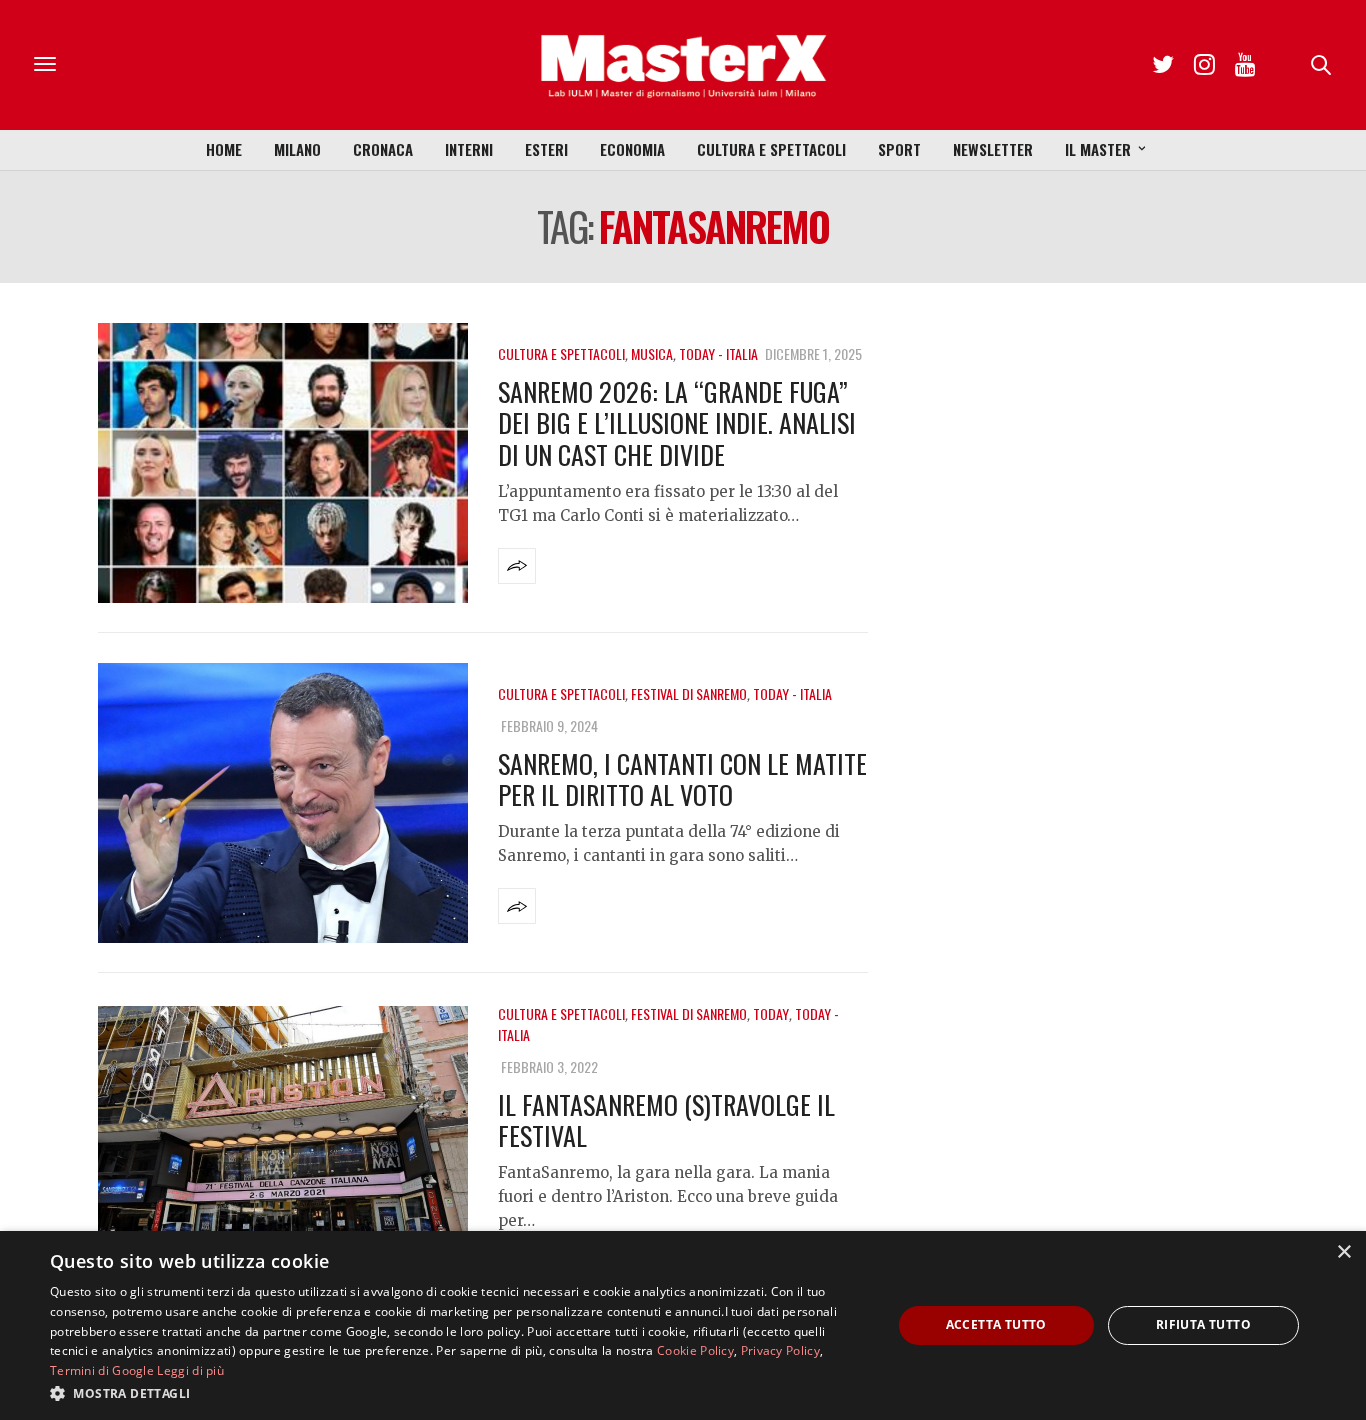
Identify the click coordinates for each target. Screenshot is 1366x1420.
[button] (458, 1393)
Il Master (1098, 149)
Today (771, 1013)
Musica (652, 353)
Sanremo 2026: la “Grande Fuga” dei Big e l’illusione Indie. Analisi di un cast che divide (677, 422)
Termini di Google (102, 1370)
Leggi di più (190, 1370)
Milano (297, 149)
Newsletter (993, 149)
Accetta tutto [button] (996, 1324)
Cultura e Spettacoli (771, 149)
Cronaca (383, 149)
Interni (469, 149)
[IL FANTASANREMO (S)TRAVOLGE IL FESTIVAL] (283, 1146)
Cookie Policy (695, 1350)
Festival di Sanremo (689, 693)
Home (224, 149)
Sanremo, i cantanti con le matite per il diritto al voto (682, 779)
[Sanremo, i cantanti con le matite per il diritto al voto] (283, 803)
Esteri (546, 149)
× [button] (1343, 1252)
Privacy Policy (780, 1350)
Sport (899, 149)
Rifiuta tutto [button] (1203, 1324)
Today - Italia (718, 353)
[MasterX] (683, 65)
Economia (632, 149)
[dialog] (683, 1325)
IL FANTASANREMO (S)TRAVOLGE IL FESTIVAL (666, 1120)
